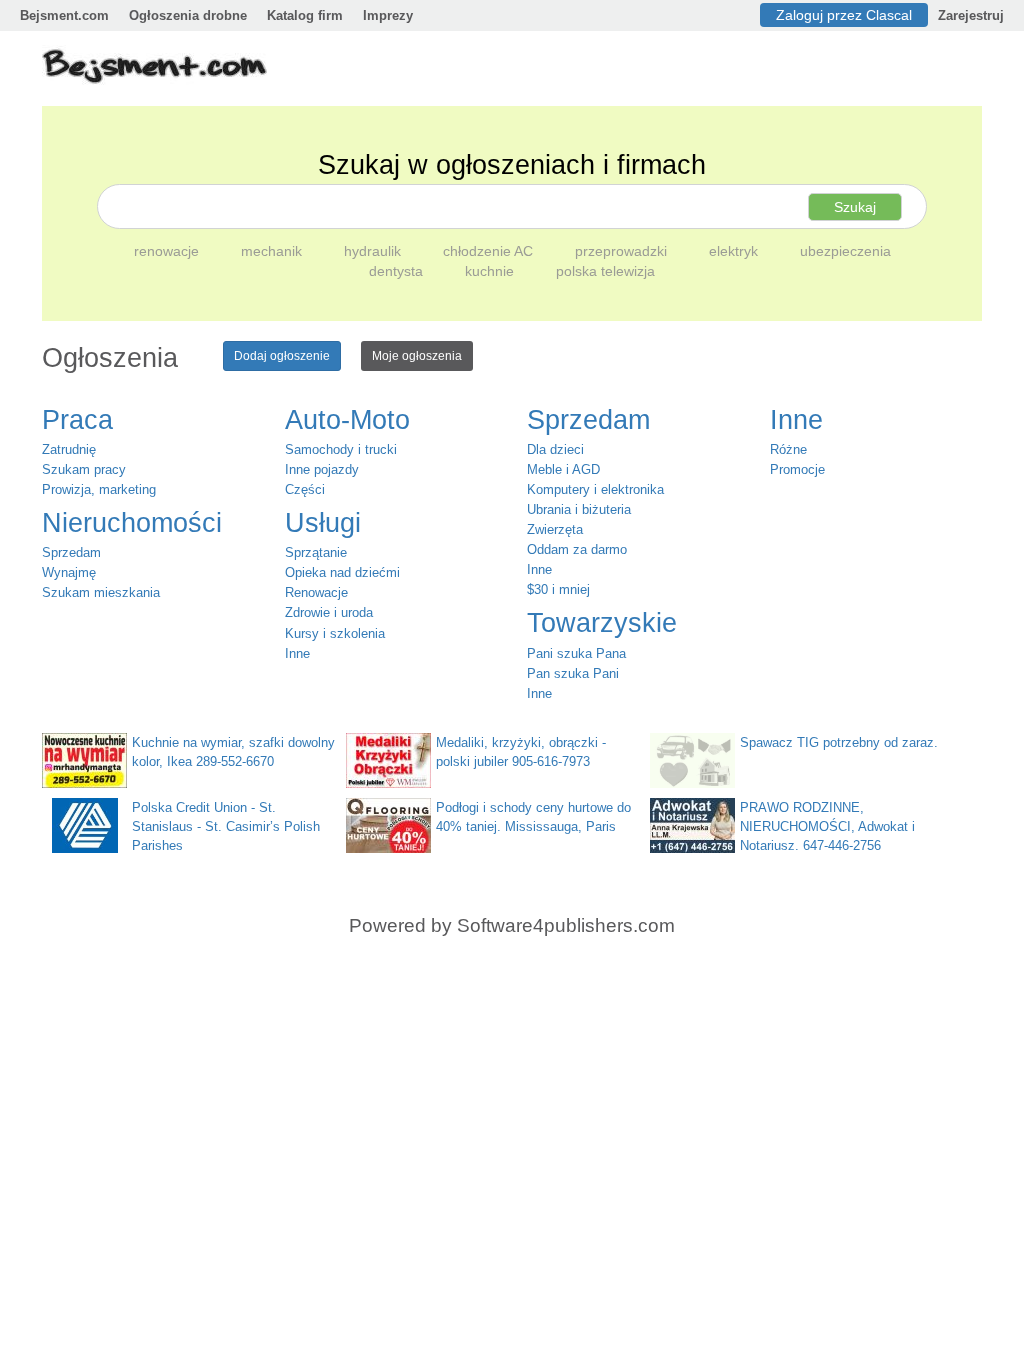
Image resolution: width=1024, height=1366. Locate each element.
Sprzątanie (316, 552)
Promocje (797, 469)
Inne (297, 653)
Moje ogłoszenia (417, 356)
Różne (788, 449)
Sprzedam (71, 552)
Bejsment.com (64, 15)
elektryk (735, 251)
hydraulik (374, 251)
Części (305, 489)
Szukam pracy (84, 469)
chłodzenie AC (490, 251)
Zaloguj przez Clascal (844, 15)
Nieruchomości (132, 523)
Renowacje (316, 592)
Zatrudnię (69, 449)
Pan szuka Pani (573, 673)
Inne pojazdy (322, 469)
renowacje (168, 251)
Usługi (323, 523)
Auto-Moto (347, 420)
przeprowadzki (623, 251)
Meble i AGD (563, 469)
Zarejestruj (971, 15)
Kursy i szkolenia (335, 633)
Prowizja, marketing (99, 489)
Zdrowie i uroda (329, 612)
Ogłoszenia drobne (188, 15)
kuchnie (491, 271)
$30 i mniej (558, 589)
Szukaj (855, 207)
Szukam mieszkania (101, 592)
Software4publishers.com (566, 925)
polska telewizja (605, 271)
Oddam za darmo (577, 549)
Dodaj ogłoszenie (282, 356)
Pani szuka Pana (576, 653)
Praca (77, 420)
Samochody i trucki (341, 449)
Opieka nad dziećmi (342, 572)
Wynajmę (69, 572)
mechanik (273, 251)
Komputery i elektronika (595, 489)
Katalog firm (305, 15)
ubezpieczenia (845, 251)
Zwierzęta (555, 529)
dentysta (398, 271)
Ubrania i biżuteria (579, 509)
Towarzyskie (602, 623)
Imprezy (388, 15)
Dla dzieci (555, 449)
